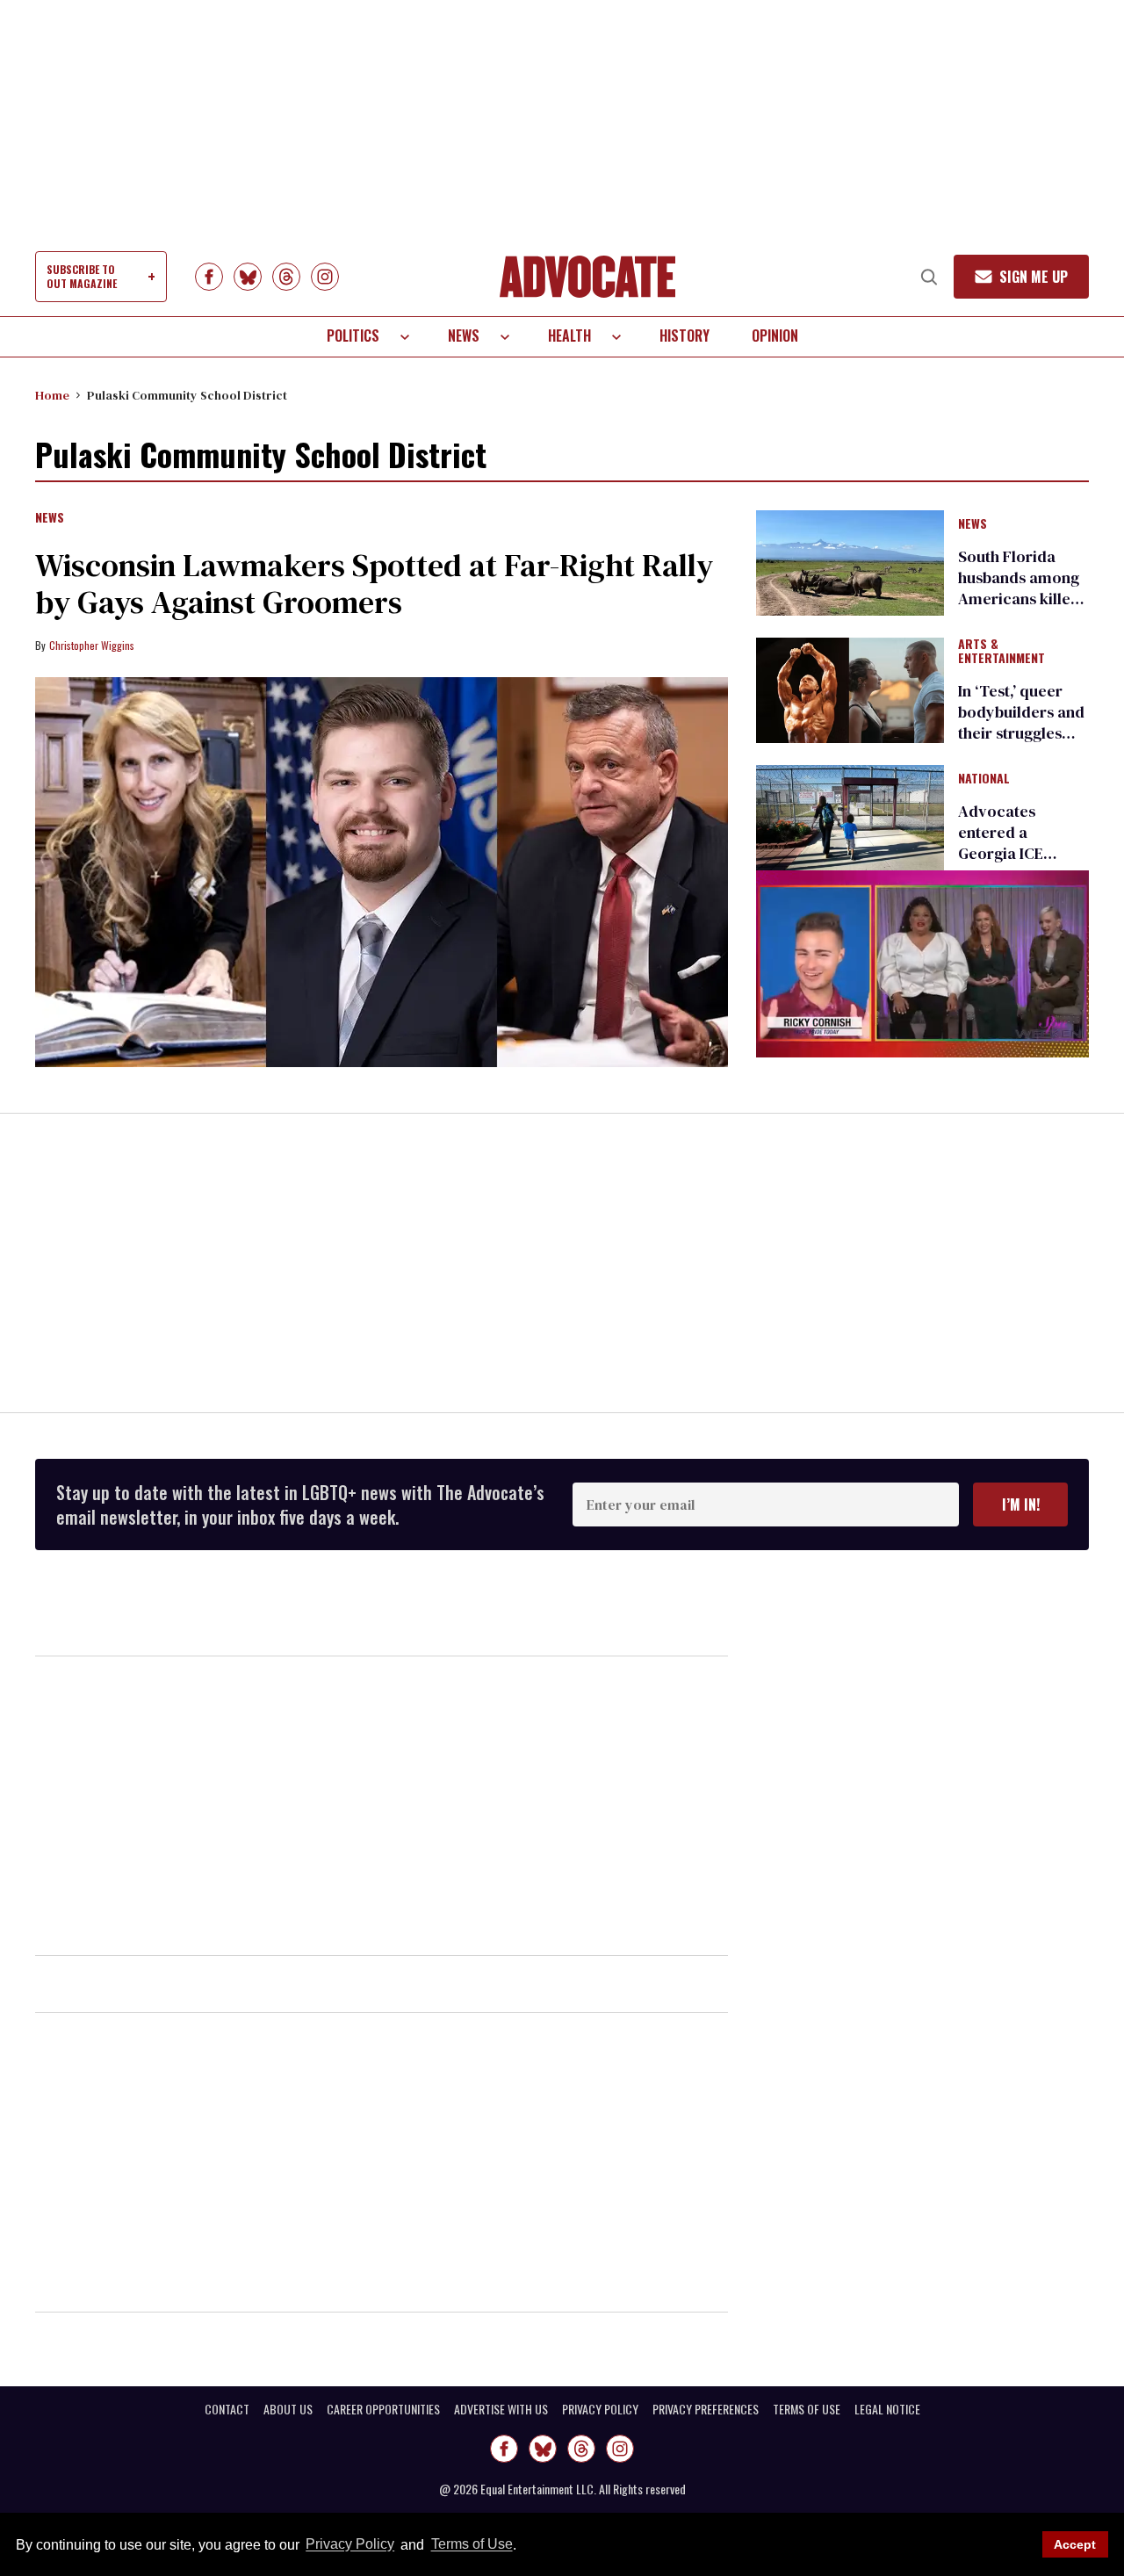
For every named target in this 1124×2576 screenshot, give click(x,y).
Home (52, 395)
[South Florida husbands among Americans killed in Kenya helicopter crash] (850, 561)
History (684, 336)
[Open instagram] (325, 277)
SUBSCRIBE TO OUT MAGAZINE (82, 276)
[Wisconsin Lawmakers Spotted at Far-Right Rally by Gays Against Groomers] (382, 872)
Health (569, 336)
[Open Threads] (286, 277)
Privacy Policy (350, 2545)
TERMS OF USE (807, 2409)
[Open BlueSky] (248, 277)
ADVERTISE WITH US (501, 2409)
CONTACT (227, 2409)
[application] (922, 964)
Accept (1075, 2544)
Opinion (775, 336)
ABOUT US (288, 2409)
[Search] (929, 277)
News (464, 336)
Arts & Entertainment (1002, 652)
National (984, 779)
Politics (353, 336)
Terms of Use (472, 2545)
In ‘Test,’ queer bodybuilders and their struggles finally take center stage (1023, 733)
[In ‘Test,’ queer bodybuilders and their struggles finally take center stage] (850, 689)
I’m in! (1021, 1504)
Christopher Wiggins (92, 645)
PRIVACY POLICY (600, 2409)
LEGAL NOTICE (887, 2409)
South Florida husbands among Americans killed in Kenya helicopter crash (1019, 599)
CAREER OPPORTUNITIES (383, 2409)
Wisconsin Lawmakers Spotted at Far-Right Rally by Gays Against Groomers (374, 584)
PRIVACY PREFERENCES (706, 2409)
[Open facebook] (209, 277)
